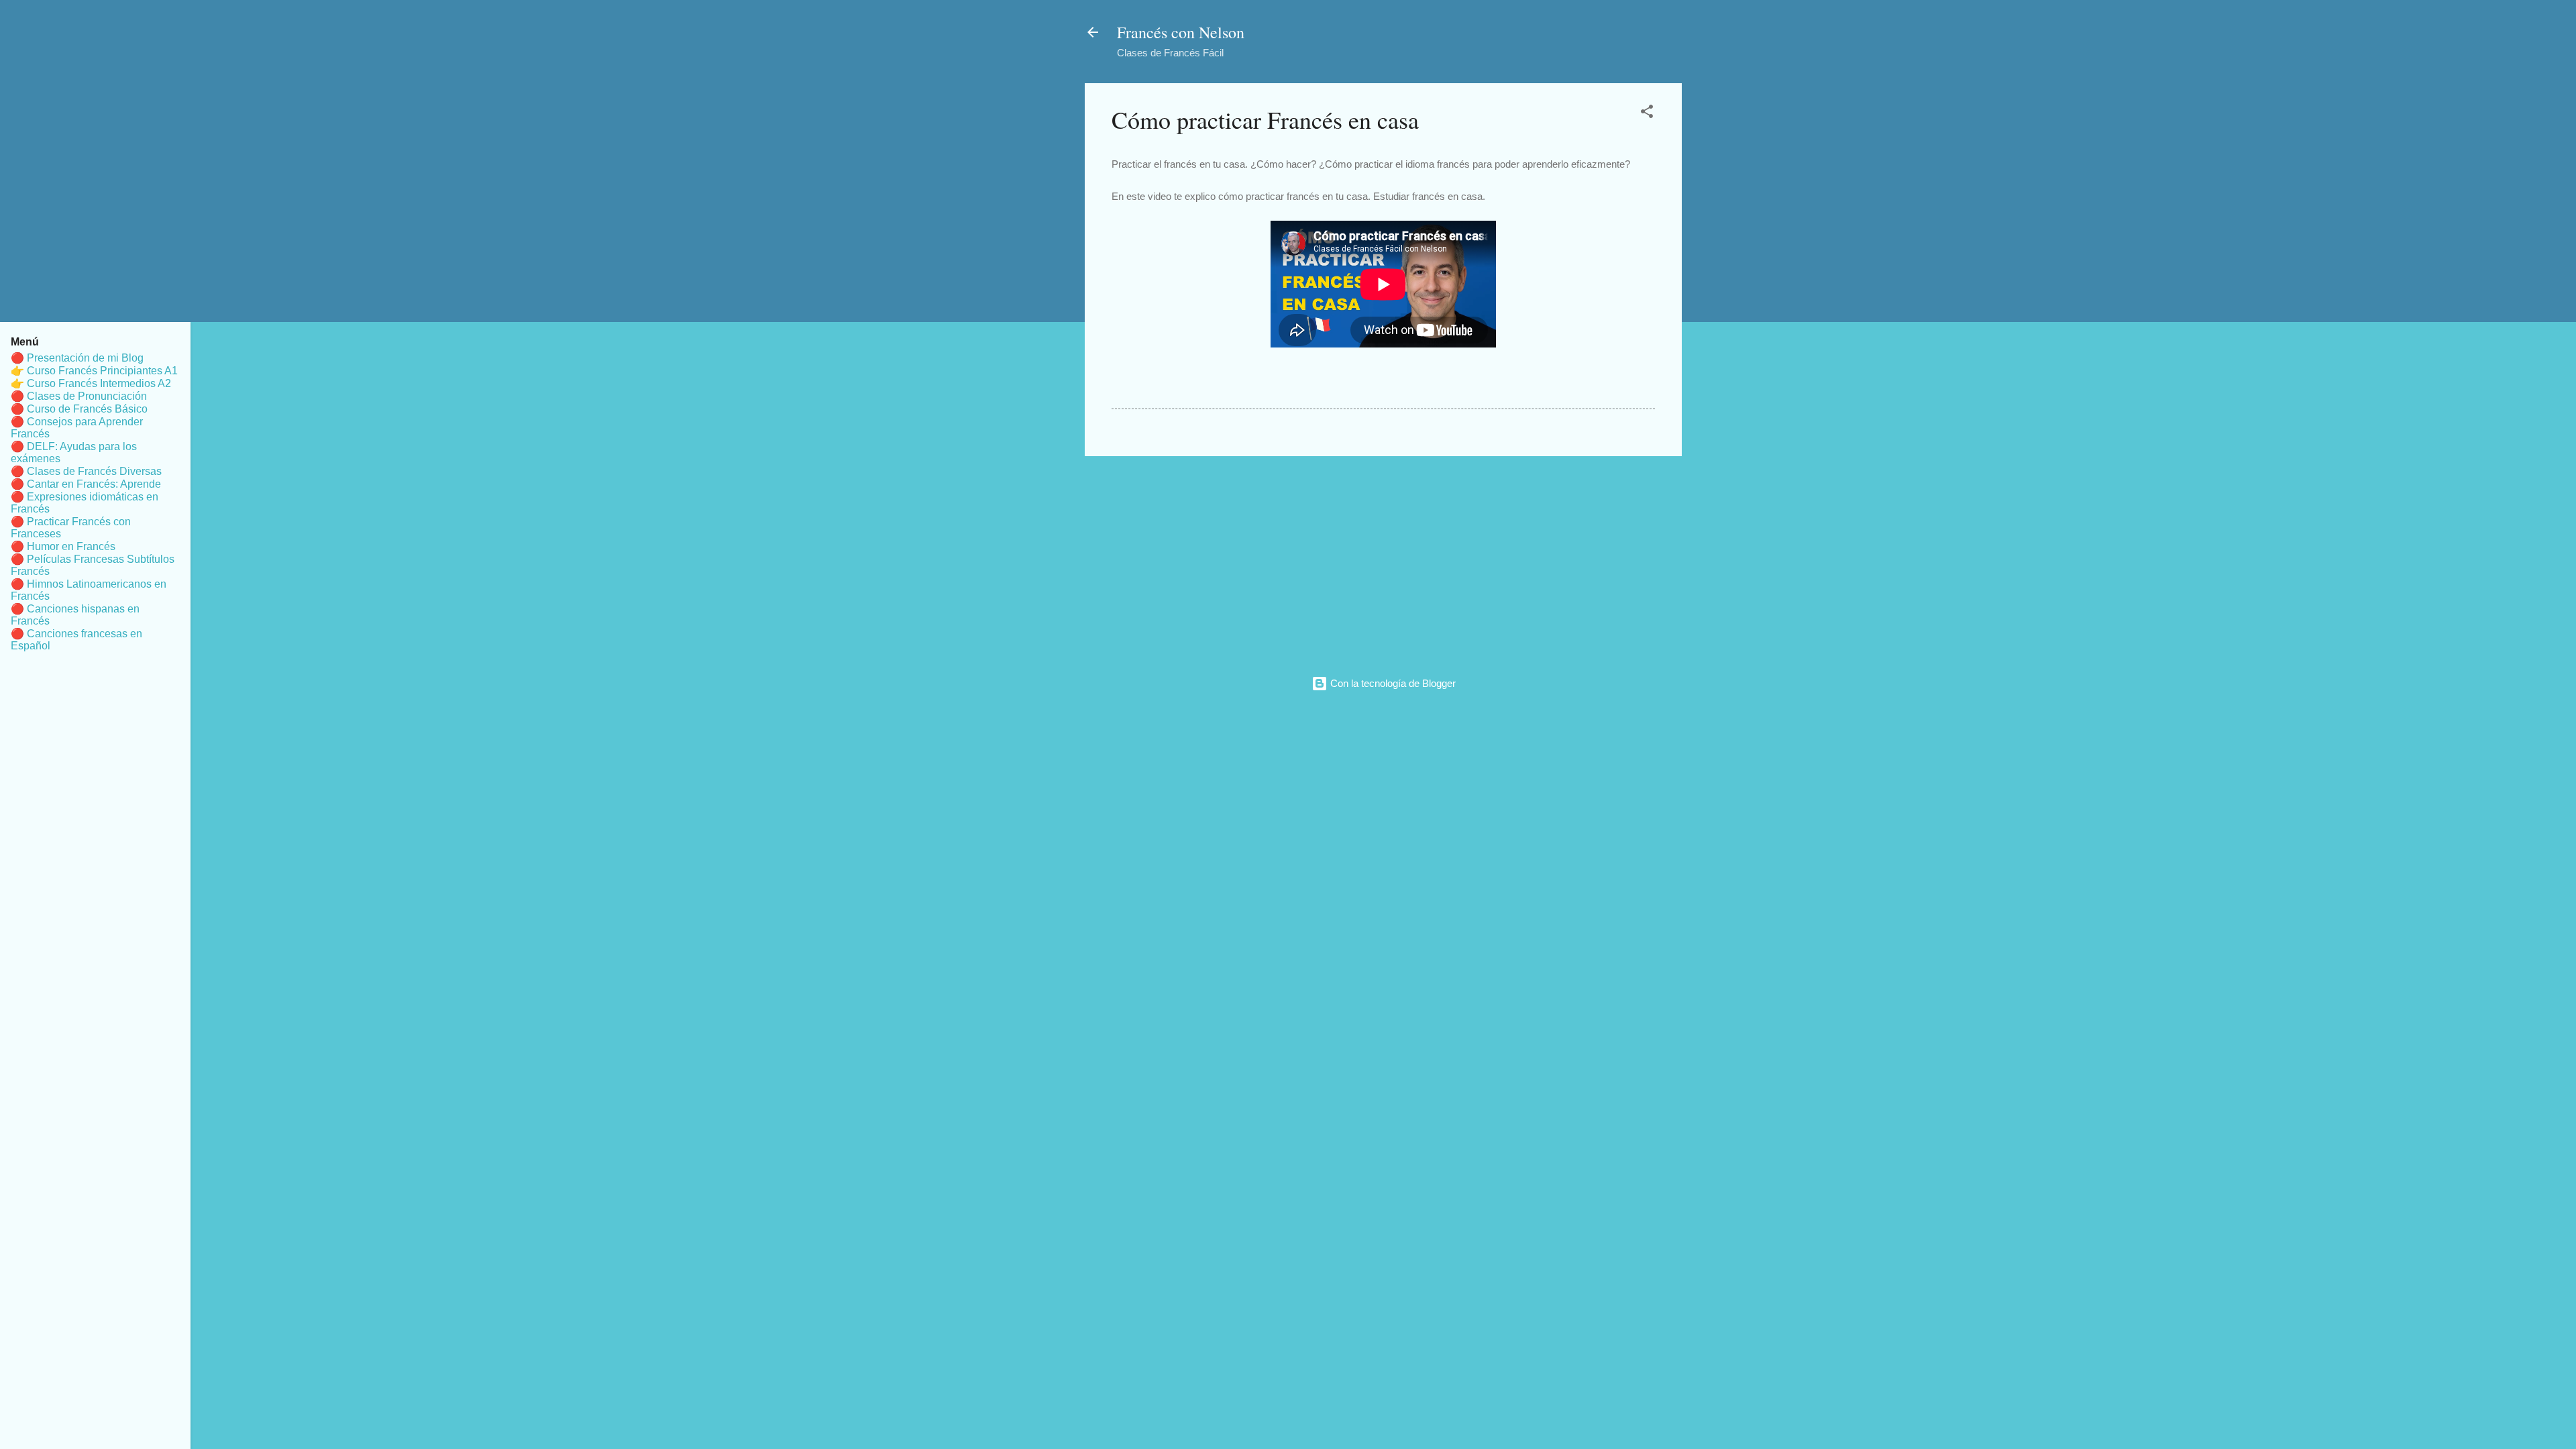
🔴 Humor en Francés (63, 546)
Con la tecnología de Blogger (1392, 683)
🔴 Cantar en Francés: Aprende (86, 484)
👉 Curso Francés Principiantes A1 (94, 371)
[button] (1647, 114)
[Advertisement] (1383, 561)
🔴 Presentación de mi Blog (77, 358)
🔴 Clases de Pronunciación (79, 396)
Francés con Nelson (1181, 32)
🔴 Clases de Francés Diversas (86, 471)
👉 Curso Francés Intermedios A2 (91, 383)
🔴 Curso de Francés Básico (79, 409)
